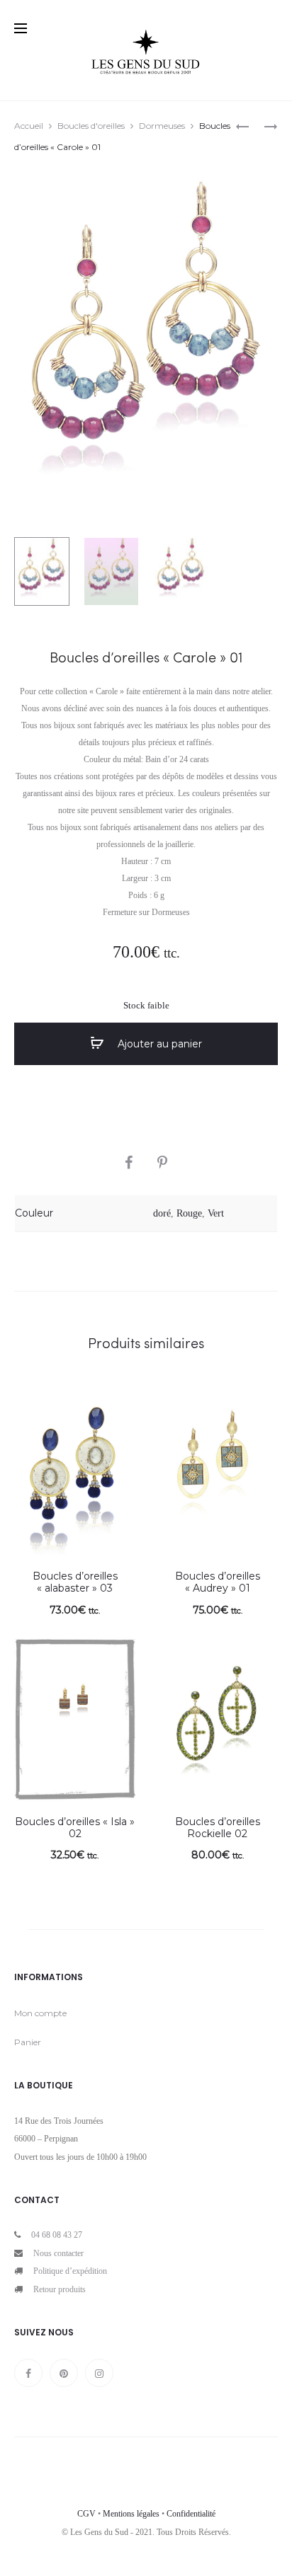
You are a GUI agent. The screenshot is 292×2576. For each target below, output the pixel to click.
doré (162, 1213)
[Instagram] (99, 2373)
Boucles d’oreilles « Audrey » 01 (218, 1582)
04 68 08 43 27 (57, 2235)
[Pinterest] (64, 2373)
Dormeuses (162, 126)
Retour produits (60, 2289)
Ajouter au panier (158, 1044)
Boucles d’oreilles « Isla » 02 (75, 1828)
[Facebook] (28, 2373)
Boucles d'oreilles (91, 126)
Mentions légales (131, 2514)
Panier (28, 2042)
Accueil (29, 126)
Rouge (189, 1213)
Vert (216, 1213)
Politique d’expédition (70, 2271)
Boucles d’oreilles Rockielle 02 (218, 1828)
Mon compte (40, 2013)
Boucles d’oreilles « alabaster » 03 (75, 1582)
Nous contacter (58, 2253)
